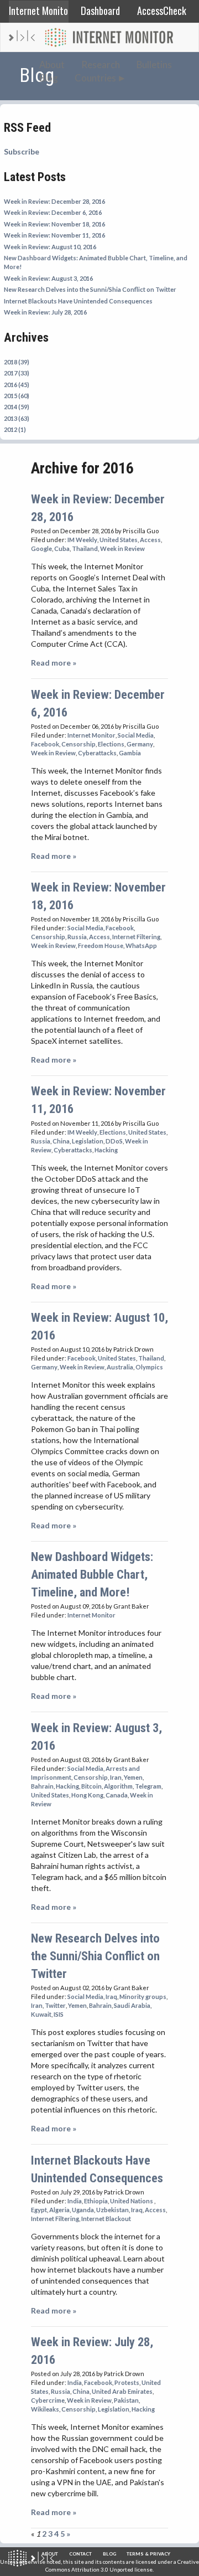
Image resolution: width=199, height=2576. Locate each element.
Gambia (130, 753)
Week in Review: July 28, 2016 (45, 312)
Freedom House (101, 946)
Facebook (45, 744)
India (75, 2201)
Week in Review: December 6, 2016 (53, 212)
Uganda (83, 2210)
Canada (117, 1795)
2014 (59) (17, 407)
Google (41, 548)
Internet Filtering (136, 937)
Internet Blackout (106, 2219)
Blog (49, 78)
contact (80, 2554)
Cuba (62, 548)
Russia (77, 937)
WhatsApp (141, 946)
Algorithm (118, 1786)
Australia (120, 1367)
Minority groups (143, 1997)
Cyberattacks (97, 753)
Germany (140, 744)
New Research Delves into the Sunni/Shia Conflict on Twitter (90, 289)
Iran (116, 1777)
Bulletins (154, 65)
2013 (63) (17, 418)
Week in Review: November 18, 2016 (54, 224)
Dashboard (100, 10)
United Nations (132, 2201)
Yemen (133, 1777)
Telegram (148, 1786)
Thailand (85, 548)
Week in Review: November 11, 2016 (54, 235)
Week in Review (122, 548)
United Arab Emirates (122, 2391)
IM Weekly (82, 540)
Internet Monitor (39, 10)
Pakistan (126, 2400)
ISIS (59, 2014)
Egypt (39, 2210)
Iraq (111, 1997)
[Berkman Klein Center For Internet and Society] (42, 2558)
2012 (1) (15, 429)
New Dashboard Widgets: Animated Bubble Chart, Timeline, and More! (92, 1574)
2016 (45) (17, 385)
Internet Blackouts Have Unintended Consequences (78, 301)
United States (119, 540)
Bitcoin (91, 1786)
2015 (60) (17, 396)
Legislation (88, 1141)
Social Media (136, 735)
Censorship (78, 744)
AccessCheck (162, 10)
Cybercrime (48, 2400)
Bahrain (42, 1786)
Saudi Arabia (132, 2005)
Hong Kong (87, 1795)
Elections (111, 744)
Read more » (54, 663)
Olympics (149, 1367)
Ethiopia (96, 2201)
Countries (95, 78)
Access (150, 540)
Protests (127, 2382)
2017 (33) (17, 373)
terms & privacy (148, 2554)
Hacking (106, 1150)
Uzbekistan (112, 2210)
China (61, 1141)
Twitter (55, 2005)
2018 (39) (17, 362)
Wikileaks (45, 2409)
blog (109, 2554)
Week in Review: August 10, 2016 (50, 247)
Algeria (59, 2210)
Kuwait (41, 2014)
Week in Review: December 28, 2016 (54, 201)
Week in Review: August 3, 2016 (48, 278)
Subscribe (22, 151)
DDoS (114, 1141)
